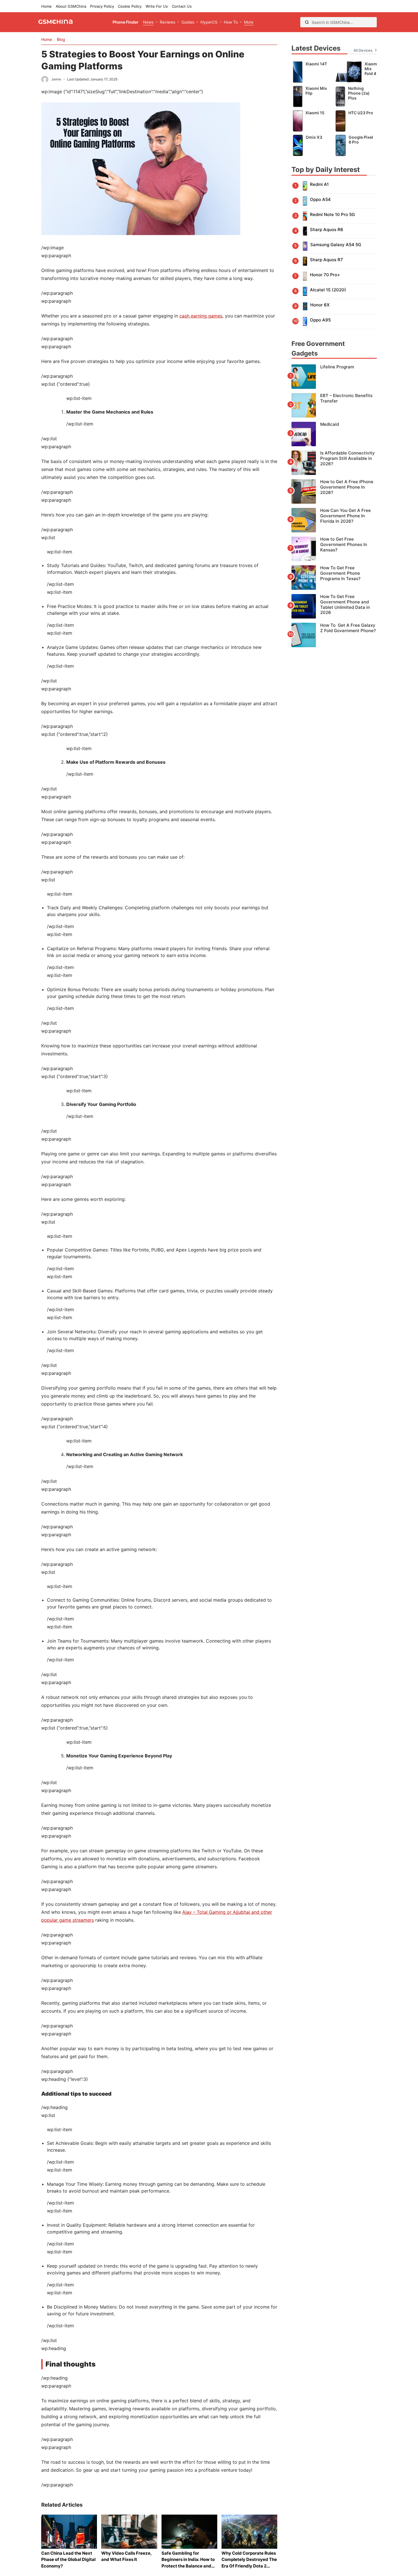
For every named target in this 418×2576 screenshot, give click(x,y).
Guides (188, 22)
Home (46, 6)
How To (231, 22)
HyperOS (209, 22)
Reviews (167, 22)
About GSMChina (71, 6)
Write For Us (157, 6)
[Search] (307, 22)
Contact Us (182, 6)
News (148, 22)
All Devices (363, 50)
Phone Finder (126, 22)
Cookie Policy (130, 6)
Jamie (56, 79)
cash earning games (201, 316)
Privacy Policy (102, 6)
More (249, 22)
